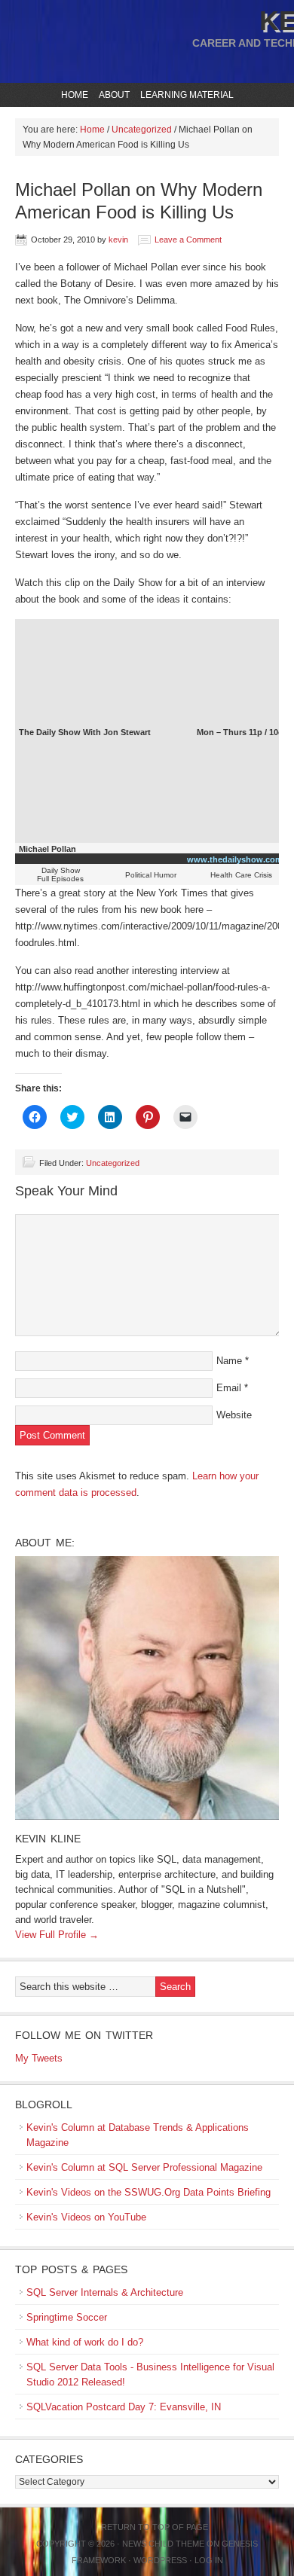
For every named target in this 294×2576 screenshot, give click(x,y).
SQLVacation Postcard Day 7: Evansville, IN (124, 2407)
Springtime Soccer (67, 2317)
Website (234, 1415)
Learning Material (185, 95)
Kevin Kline (48, 1839)
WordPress (160, 2560)
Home (75, 95)
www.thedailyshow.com (235, 859)
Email (229, 1388)
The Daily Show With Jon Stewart (85, 732)
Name (229, 1361)
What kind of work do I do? (85, 2342)
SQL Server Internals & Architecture (105, 2292)
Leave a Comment (188, 240)
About (112, 95)
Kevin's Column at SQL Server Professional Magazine (144, 2167)
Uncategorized (113, 1163)
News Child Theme (163, 2544)
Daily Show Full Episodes (60, 874)
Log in (209, 2560)
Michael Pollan (47, 849)
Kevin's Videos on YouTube (86, 2217)
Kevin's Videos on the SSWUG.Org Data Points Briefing (149, 2192)
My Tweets (39, 2058)
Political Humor (151, 875)
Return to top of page (155, 2527)
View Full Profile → (57, 1935)
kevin (118, 240)
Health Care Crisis (241, 875)
